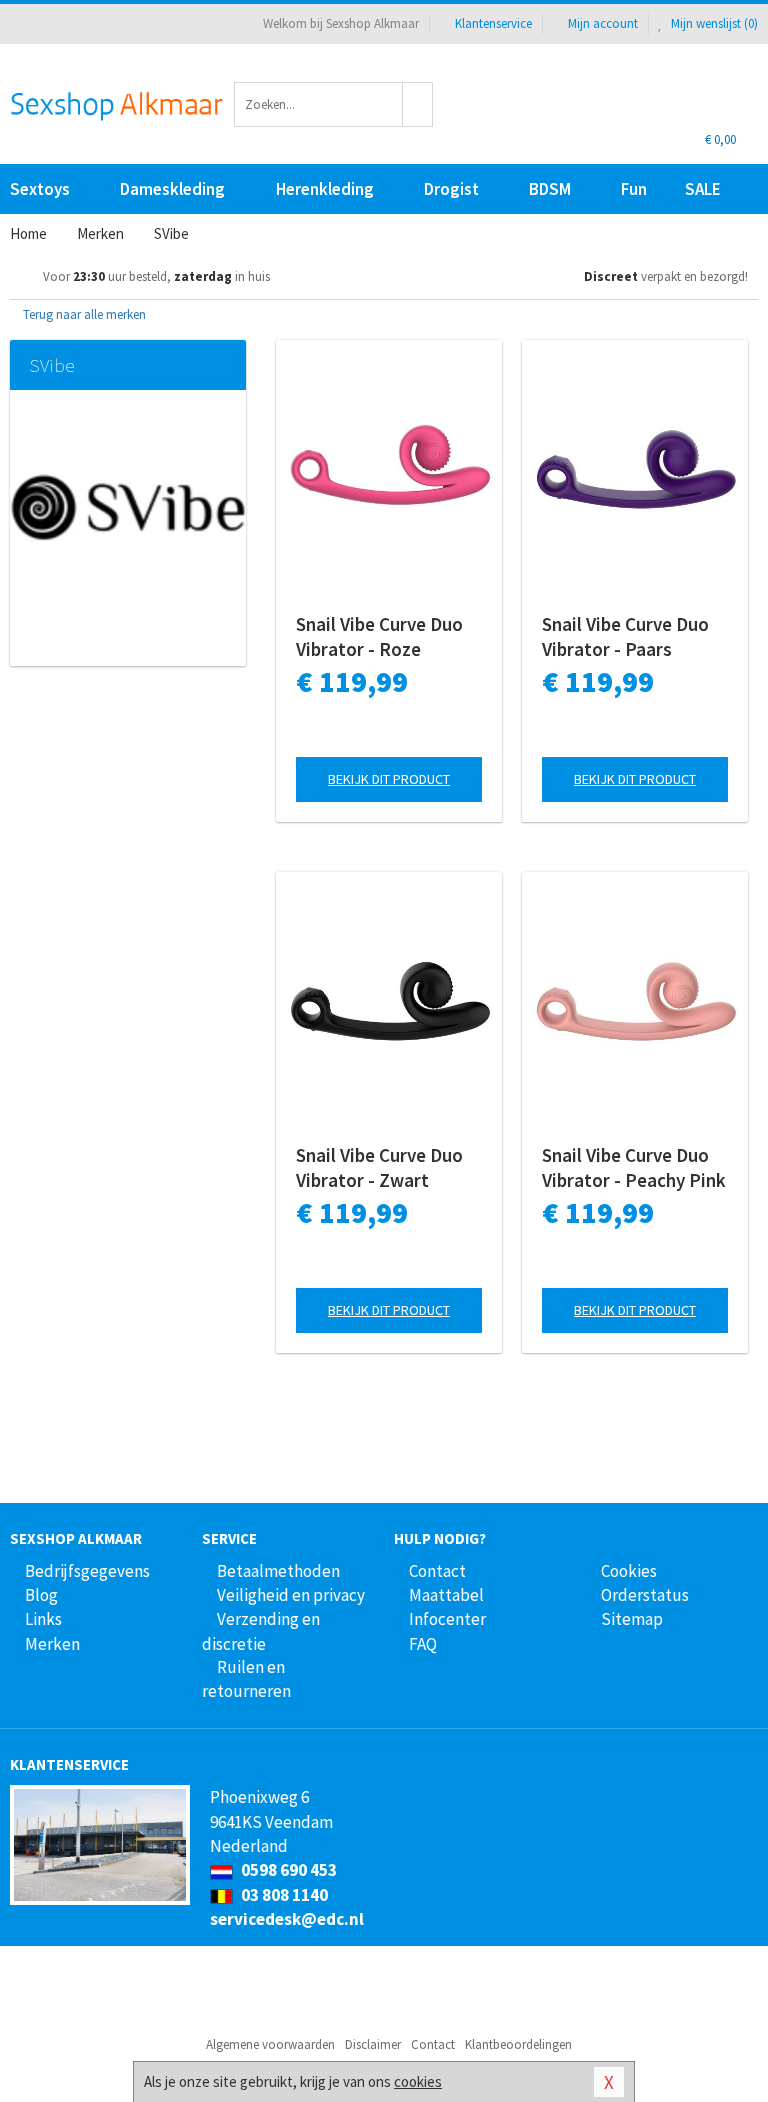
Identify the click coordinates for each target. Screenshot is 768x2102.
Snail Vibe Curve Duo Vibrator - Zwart (379, 1167)
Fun (634, 189)
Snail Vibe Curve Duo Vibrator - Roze (379, 636)
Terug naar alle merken (83, 314)
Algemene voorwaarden (270, 2044)
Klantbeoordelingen (518, 2044)
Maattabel (446, 1595)
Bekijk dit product (389, 779)
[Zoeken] (418, 104)
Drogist (451, 189)
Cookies (629, 1571)
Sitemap (632, 1619)
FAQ (423, 1644)
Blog (41, 1595)
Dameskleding (172, 189)
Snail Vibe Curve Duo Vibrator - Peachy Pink (634, 1167)
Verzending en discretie (261, 1631)
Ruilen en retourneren (246, 1679)
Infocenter (447, 1619)
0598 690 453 (287, 1870)
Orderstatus (645, 1595)
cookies (418, 2081)
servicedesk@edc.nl (287, 1919)
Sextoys (40, 189)
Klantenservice (493, 23)
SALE (703, 189)
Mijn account (603, 23)
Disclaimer (373, 2044)
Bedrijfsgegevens (87, 1571)
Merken (52, 1644)
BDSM (550, 189)
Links (43, 1619)
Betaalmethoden (278, 1571)
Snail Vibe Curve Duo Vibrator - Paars (625, 636)
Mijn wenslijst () (713, 23)
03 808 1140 (283, 1895)
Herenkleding (325, 189)
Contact (437, 1571)
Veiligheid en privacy (291, 1595)
